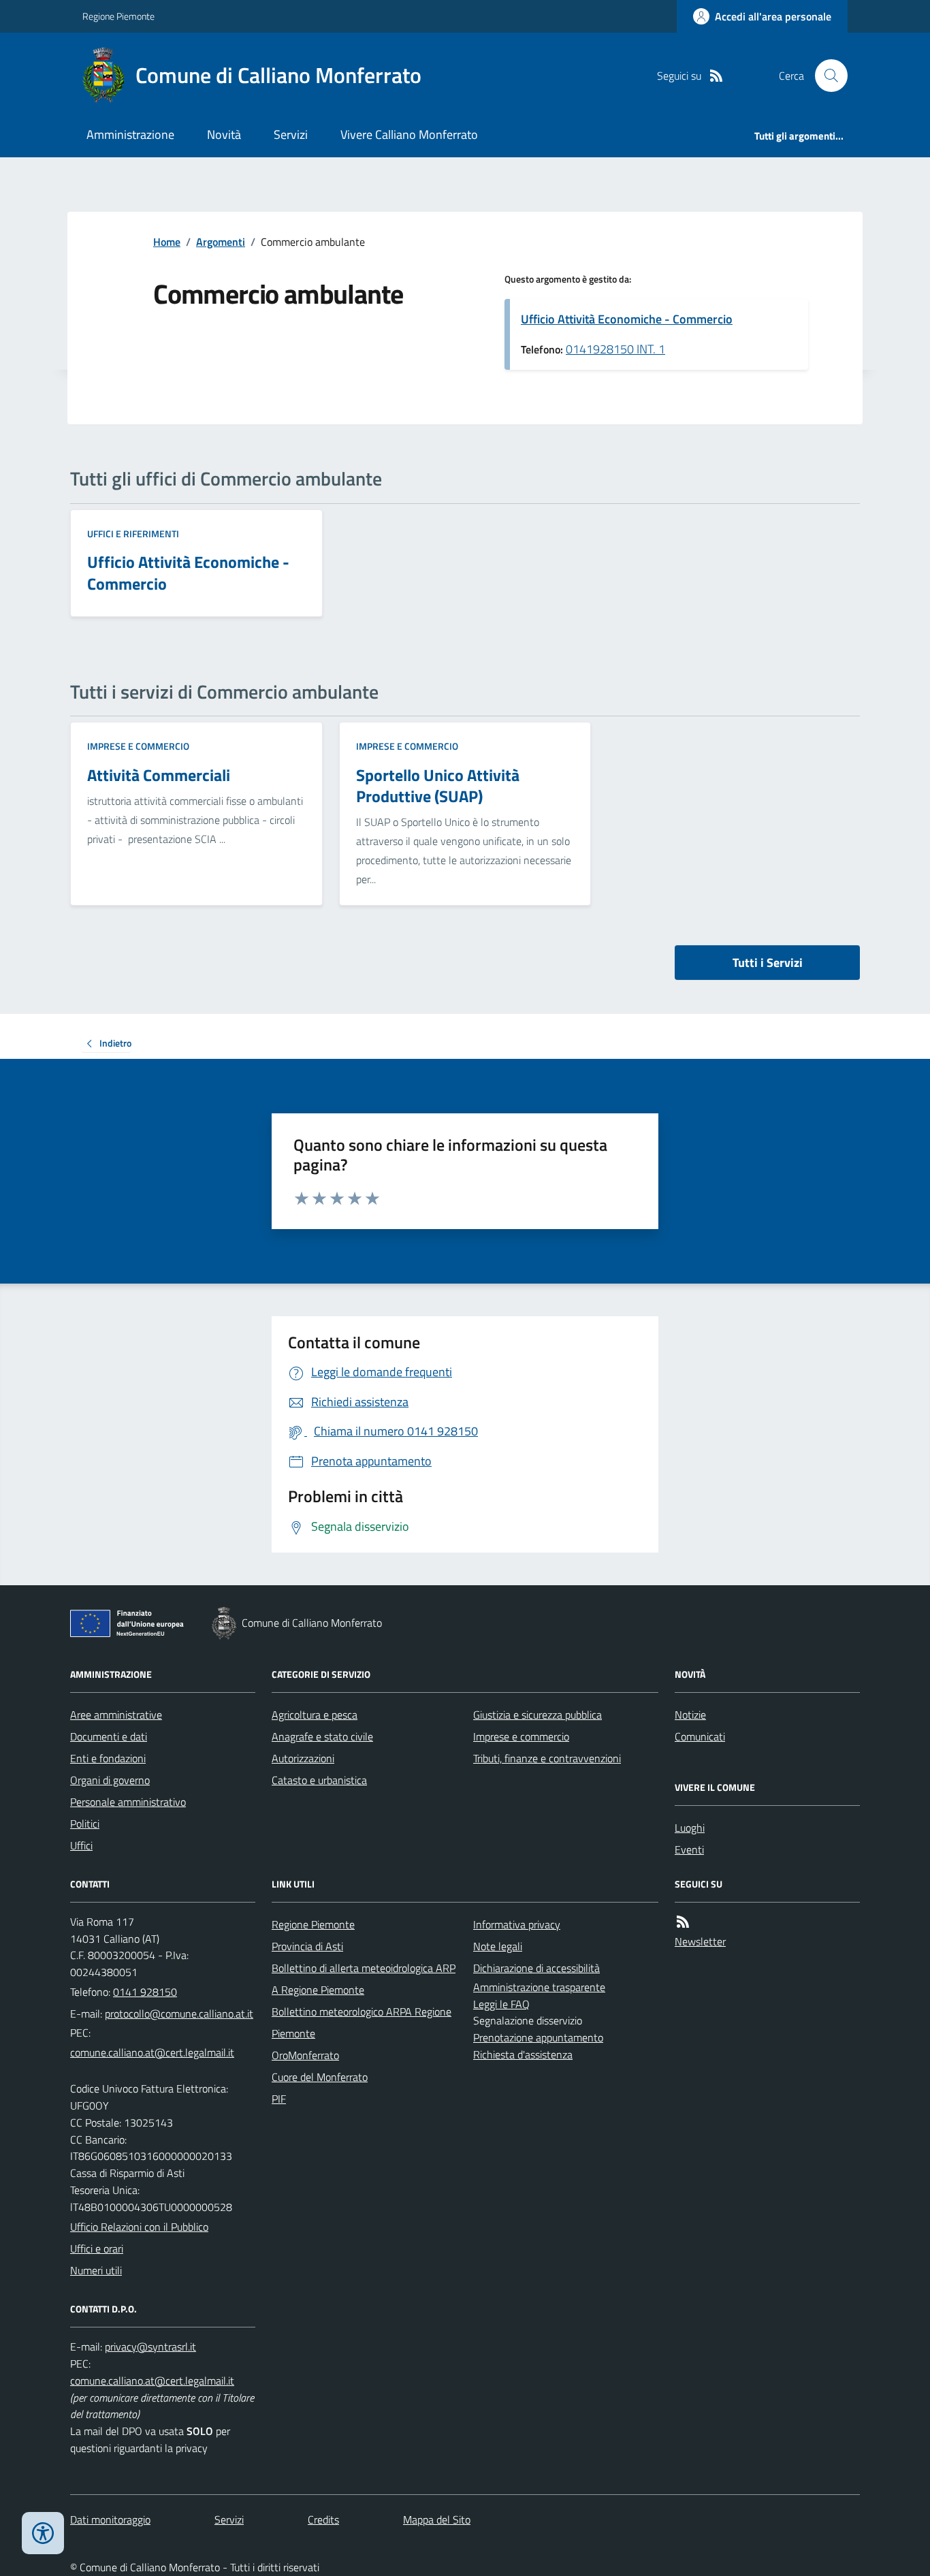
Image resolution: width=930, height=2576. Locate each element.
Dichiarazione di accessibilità (536, 1968)
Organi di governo (110, 1780)
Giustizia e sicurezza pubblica (538, 1715)
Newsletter (700, 1941)
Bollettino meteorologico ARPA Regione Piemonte (362, 2022)
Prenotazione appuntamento (538, 2037)
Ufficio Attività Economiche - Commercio (627, 319)
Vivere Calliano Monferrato (409, 134)
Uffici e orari (97, 2248)
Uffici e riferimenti (133, 534)
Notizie (690, 1715)
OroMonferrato (305, 2055)
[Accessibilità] (43, 2533)
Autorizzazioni (303, 1758)
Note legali (498, 1946)
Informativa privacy (517, 1924)
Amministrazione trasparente (539, 1987)
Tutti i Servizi (768, 963)
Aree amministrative (116, 1715)
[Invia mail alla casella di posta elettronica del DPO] (150, 2347)
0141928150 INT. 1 (615, 349)
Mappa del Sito (437, 2519)
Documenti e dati (109, 1736)
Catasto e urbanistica (319, 1780)
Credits (323, 2519)
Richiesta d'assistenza (523, 2054)
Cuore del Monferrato (320, 2077)
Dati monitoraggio (110, 2519)
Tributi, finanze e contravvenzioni (547, 1758)
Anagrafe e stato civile (322, 1736)
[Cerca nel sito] (826, 76)
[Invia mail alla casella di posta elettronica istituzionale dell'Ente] (179, 2014)
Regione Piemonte (118, 16)
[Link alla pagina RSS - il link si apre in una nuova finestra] (716, 76)
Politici (85, 1824)
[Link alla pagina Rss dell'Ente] (683, 1922)
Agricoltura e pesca (315, 1715)
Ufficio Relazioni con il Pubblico (139, 2227)
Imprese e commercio (138, 746)
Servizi (291, 134)
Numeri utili (96, 2270)
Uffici (81, 1845)
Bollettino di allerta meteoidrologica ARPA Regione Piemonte (364, 1979)
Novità (224, 134)
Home (167, 242)
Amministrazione (130, 134)
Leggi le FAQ (501, 2004)
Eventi (689, 1849)
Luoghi (690, 1828)
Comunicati (700, 1736)
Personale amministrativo (128, 1802)
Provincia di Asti (307, 1946)
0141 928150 (145, 1992)
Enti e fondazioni (108, 1758)
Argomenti (221, 242)
